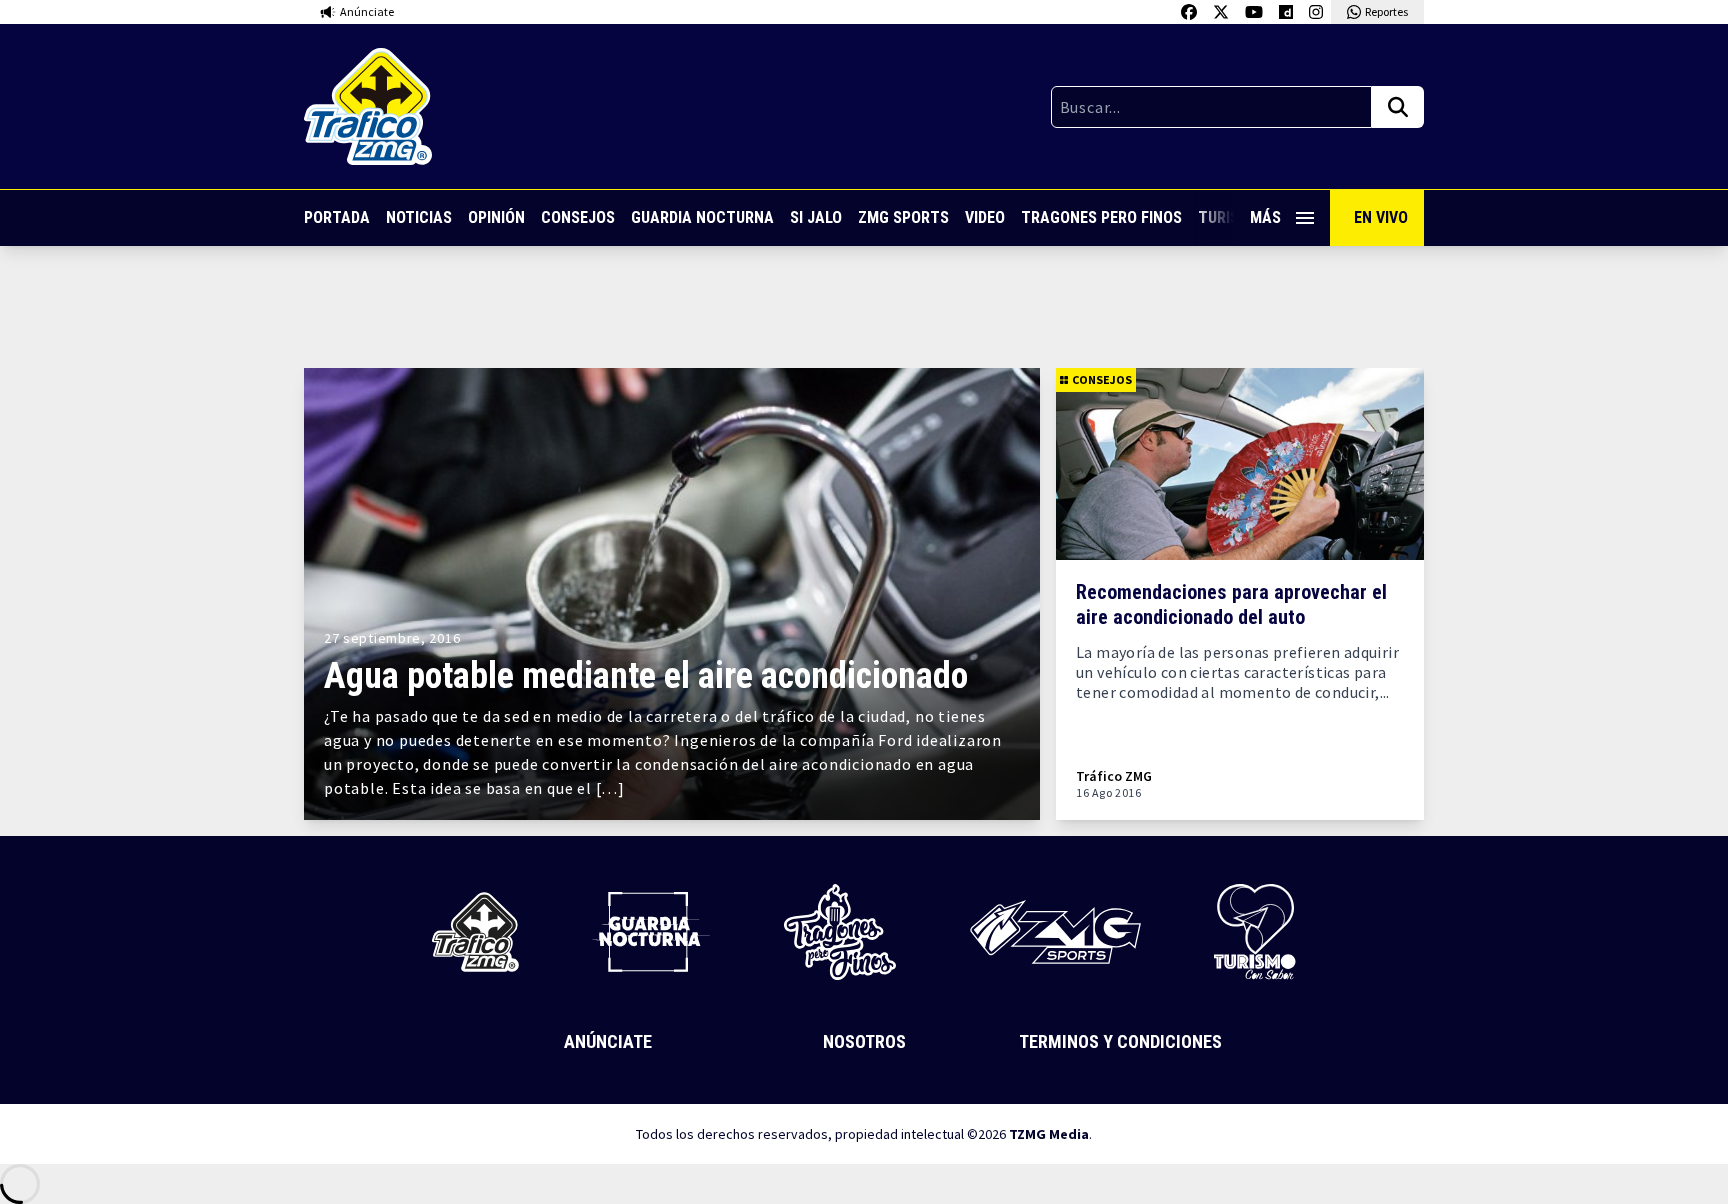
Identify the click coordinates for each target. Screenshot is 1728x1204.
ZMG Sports (903, 217)
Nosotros (864, 1041)
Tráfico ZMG (1114, 776)
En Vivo (1381, 217)
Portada (337, 217)
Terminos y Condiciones (1120, 1041)
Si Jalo (816, 217)
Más (1265, 217)
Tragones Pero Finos (1101, 217)
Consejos (578, 217)
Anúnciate (608, 1041)
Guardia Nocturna (702, 217)
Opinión (496, 217)
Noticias (419, 217)
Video (985, 217)
